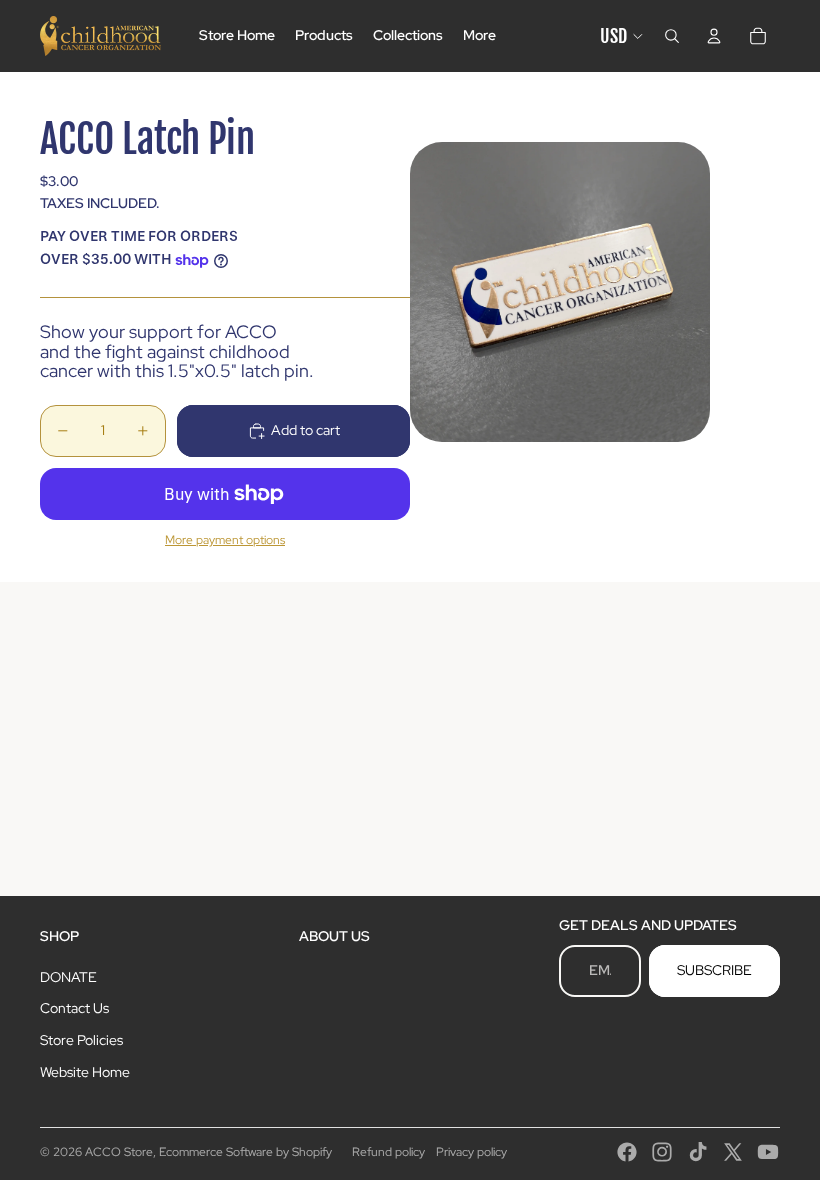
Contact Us (74, 1008)
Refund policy (388, 1152)
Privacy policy (471, 1152)
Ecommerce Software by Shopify (245, 1152)
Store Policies (81, 1040)
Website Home (85, 1072)
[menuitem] (479, 36)
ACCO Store (119, 1152)
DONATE (68, 977)
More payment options (225, 540)
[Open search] (672, 36)
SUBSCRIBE (714, 970)
